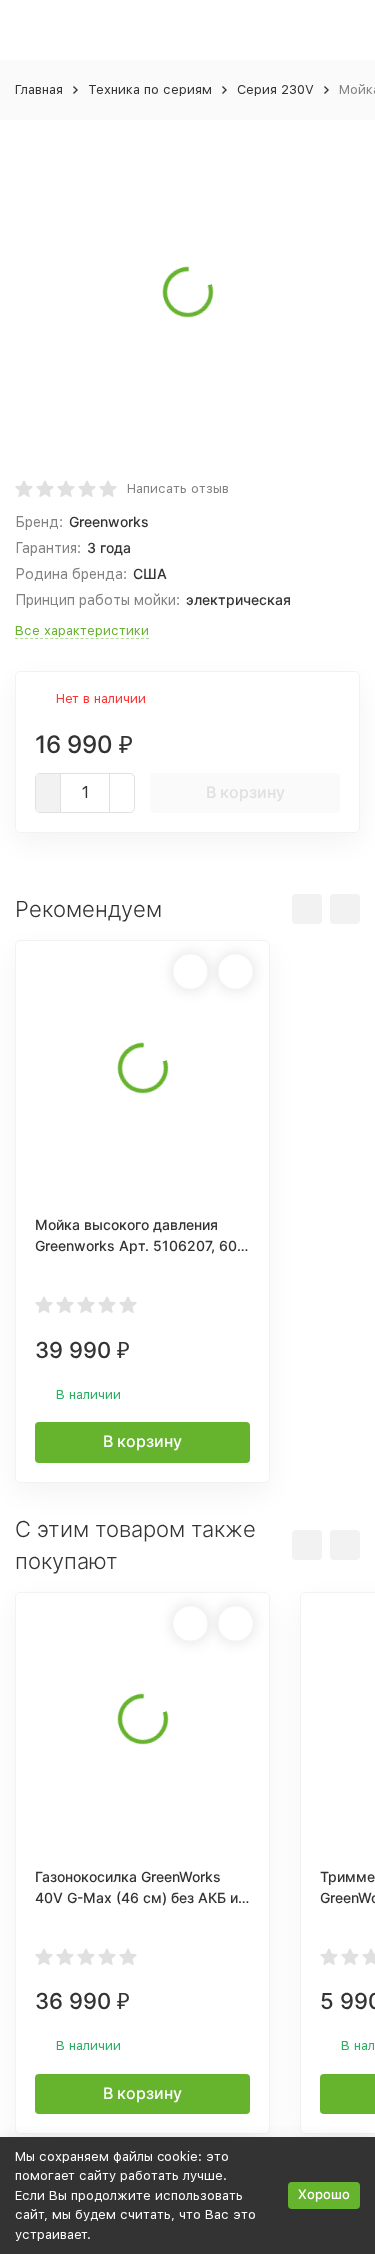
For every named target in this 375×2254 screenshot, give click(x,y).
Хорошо (324, 2194)
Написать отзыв (178, 488)
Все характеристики (82, 630)
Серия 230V (275, 89)
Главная (39, 89)
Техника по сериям (150, 89)
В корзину (245, 792)
